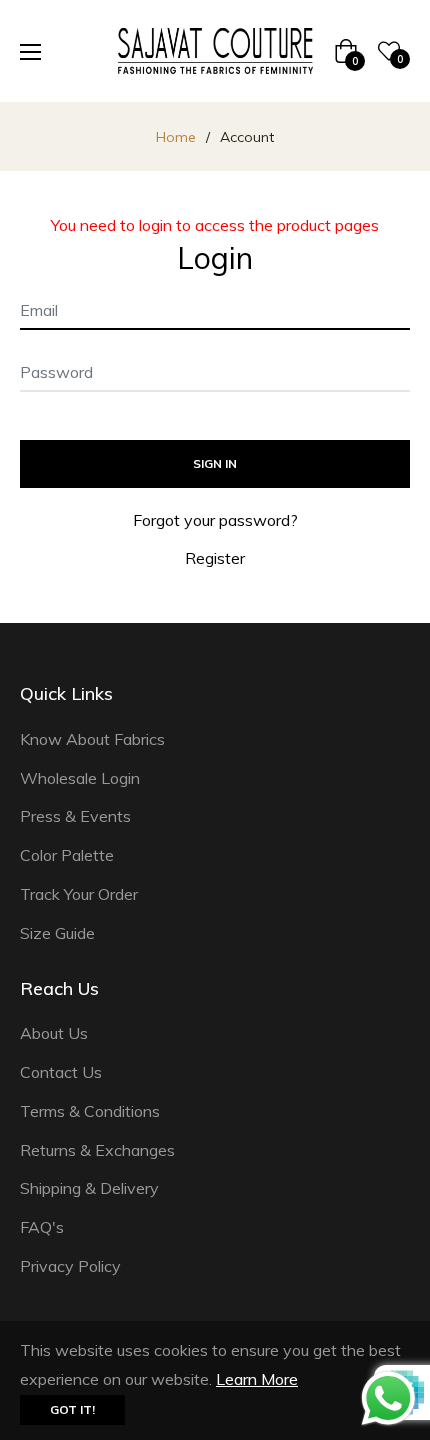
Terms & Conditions (90, 1111)
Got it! (72, 1409)
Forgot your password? (215, 520)
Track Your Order (79, 894)
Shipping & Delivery (89, 1188)
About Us (54, 1033)
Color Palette (67, 855)
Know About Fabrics (92, 739)
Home (176, 137)
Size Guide (57, 933)
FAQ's (42, 1227)
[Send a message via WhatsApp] (388, 1398)
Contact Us (61, 1072)
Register (215, 558)
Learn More (257, 1379)
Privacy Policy (70, 1266)
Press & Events (75, 816)
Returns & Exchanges (97, 1150)
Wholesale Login (80, 778)
